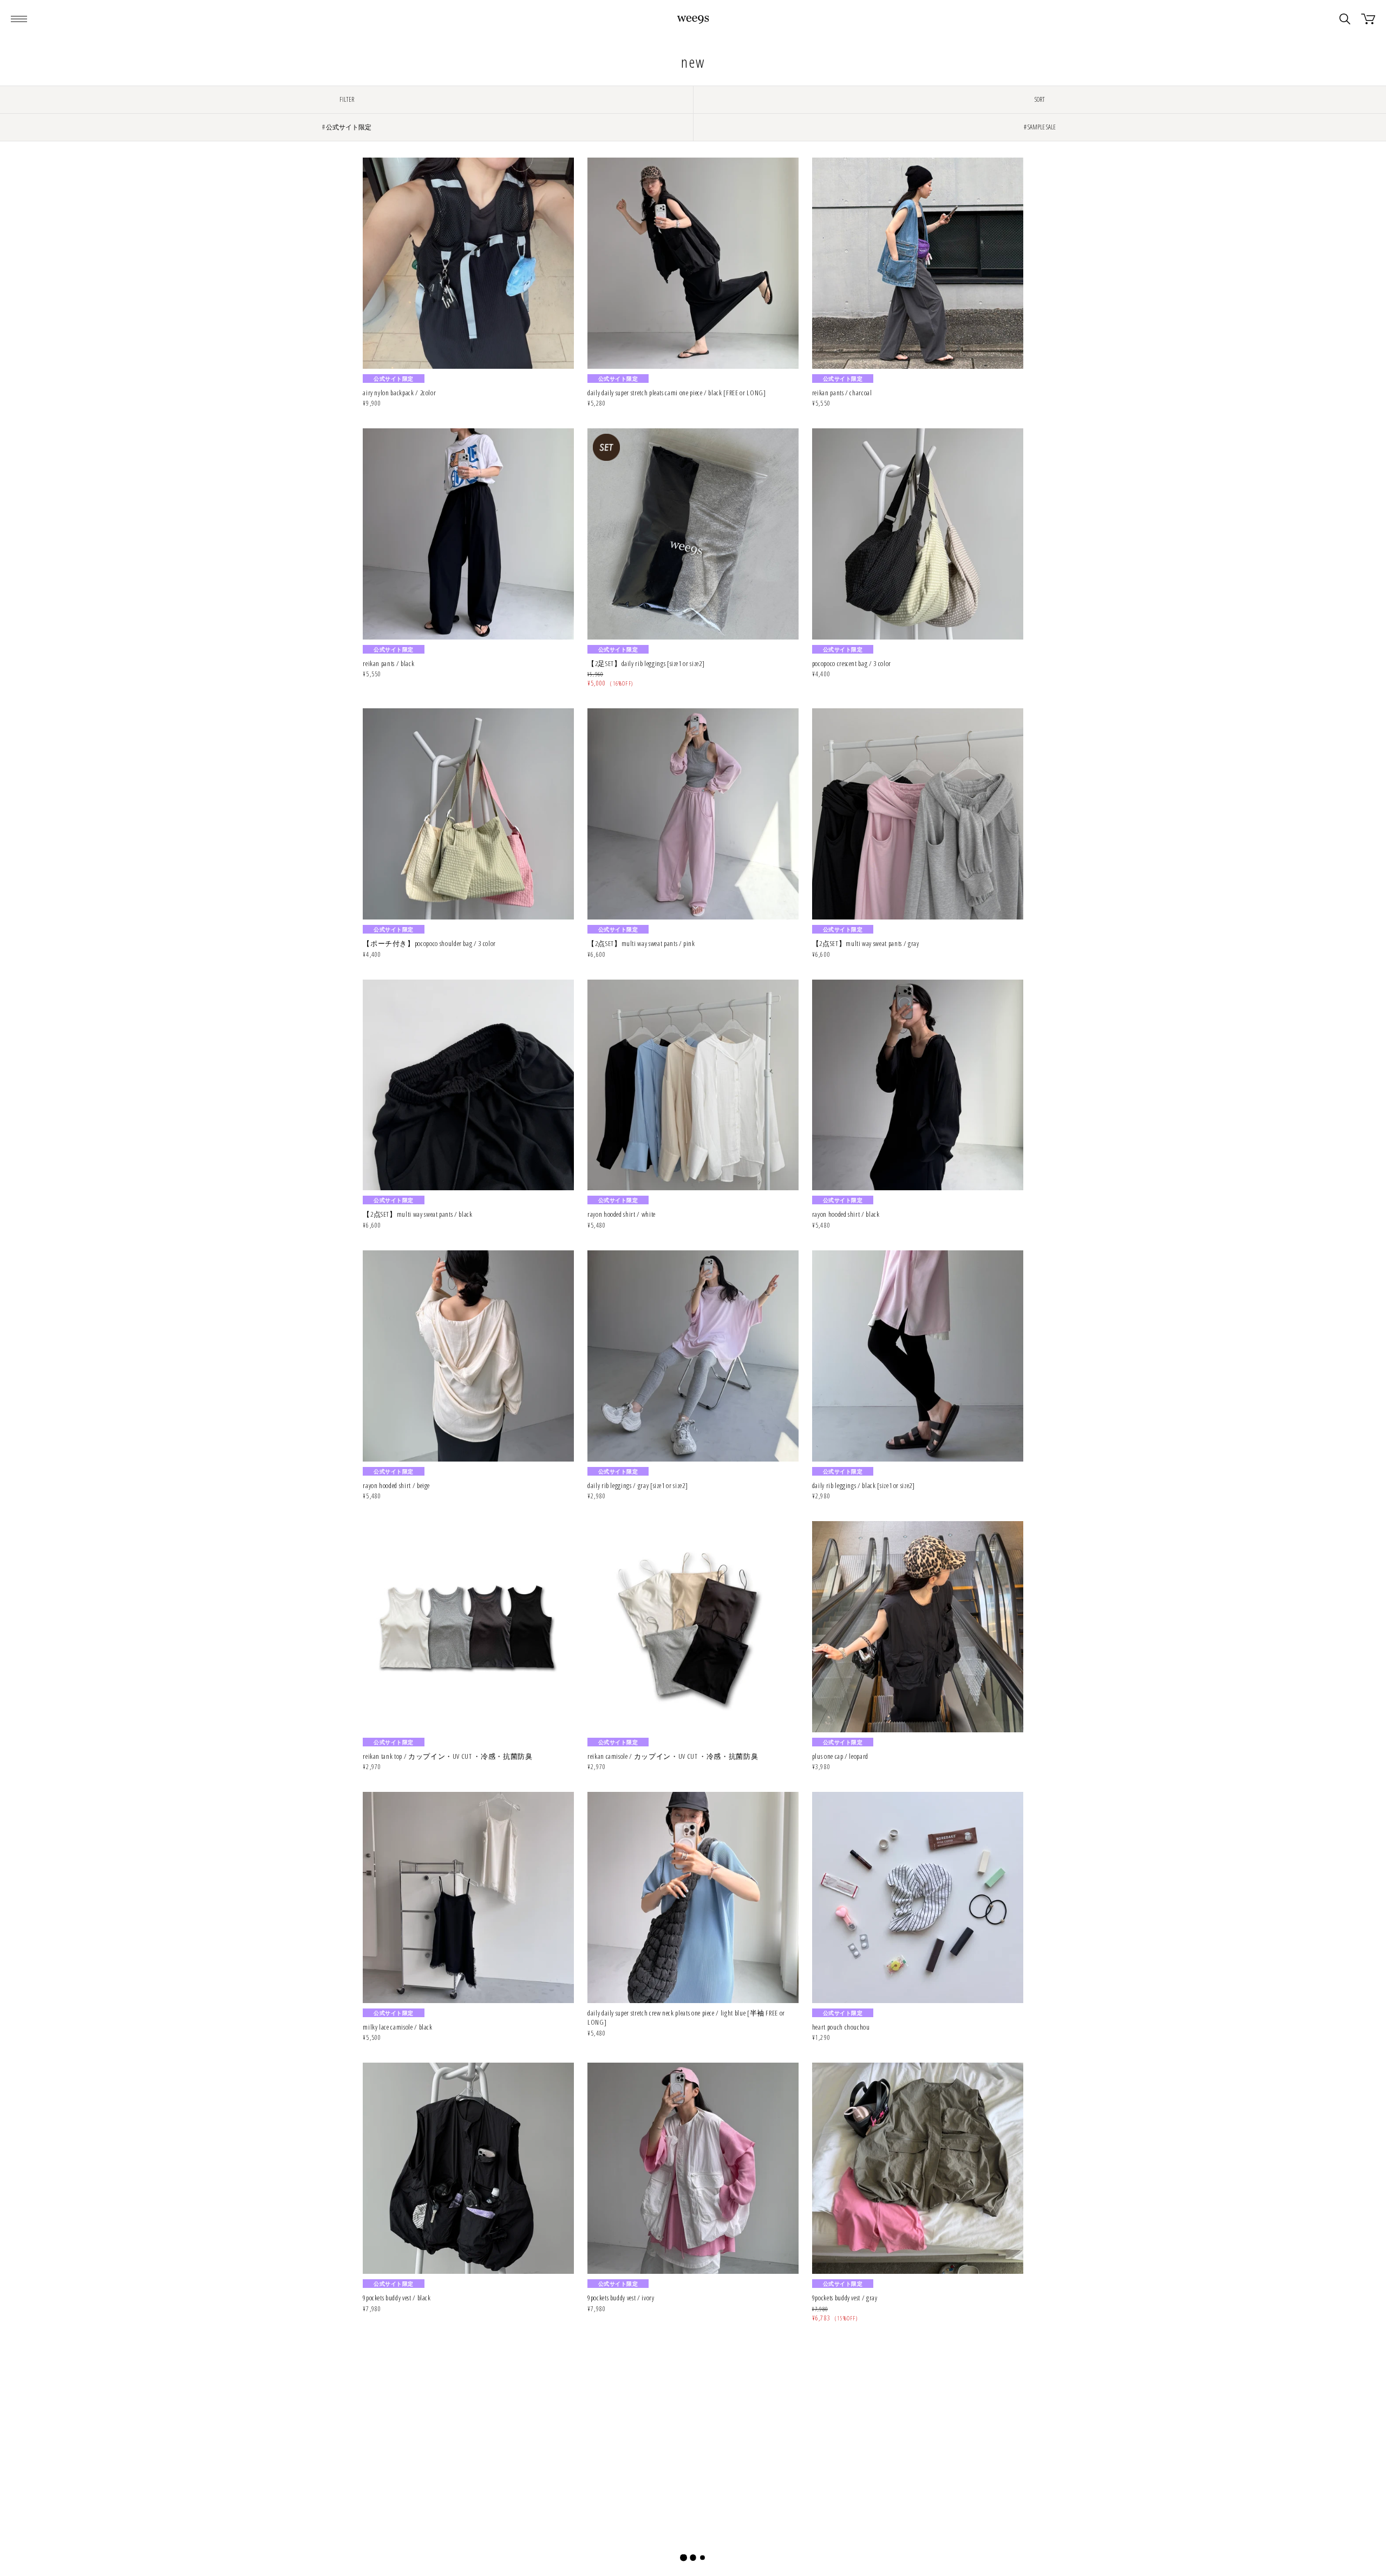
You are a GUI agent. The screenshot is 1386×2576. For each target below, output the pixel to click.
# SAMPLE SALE (1040, 127)
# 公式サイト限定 (347, 127)
